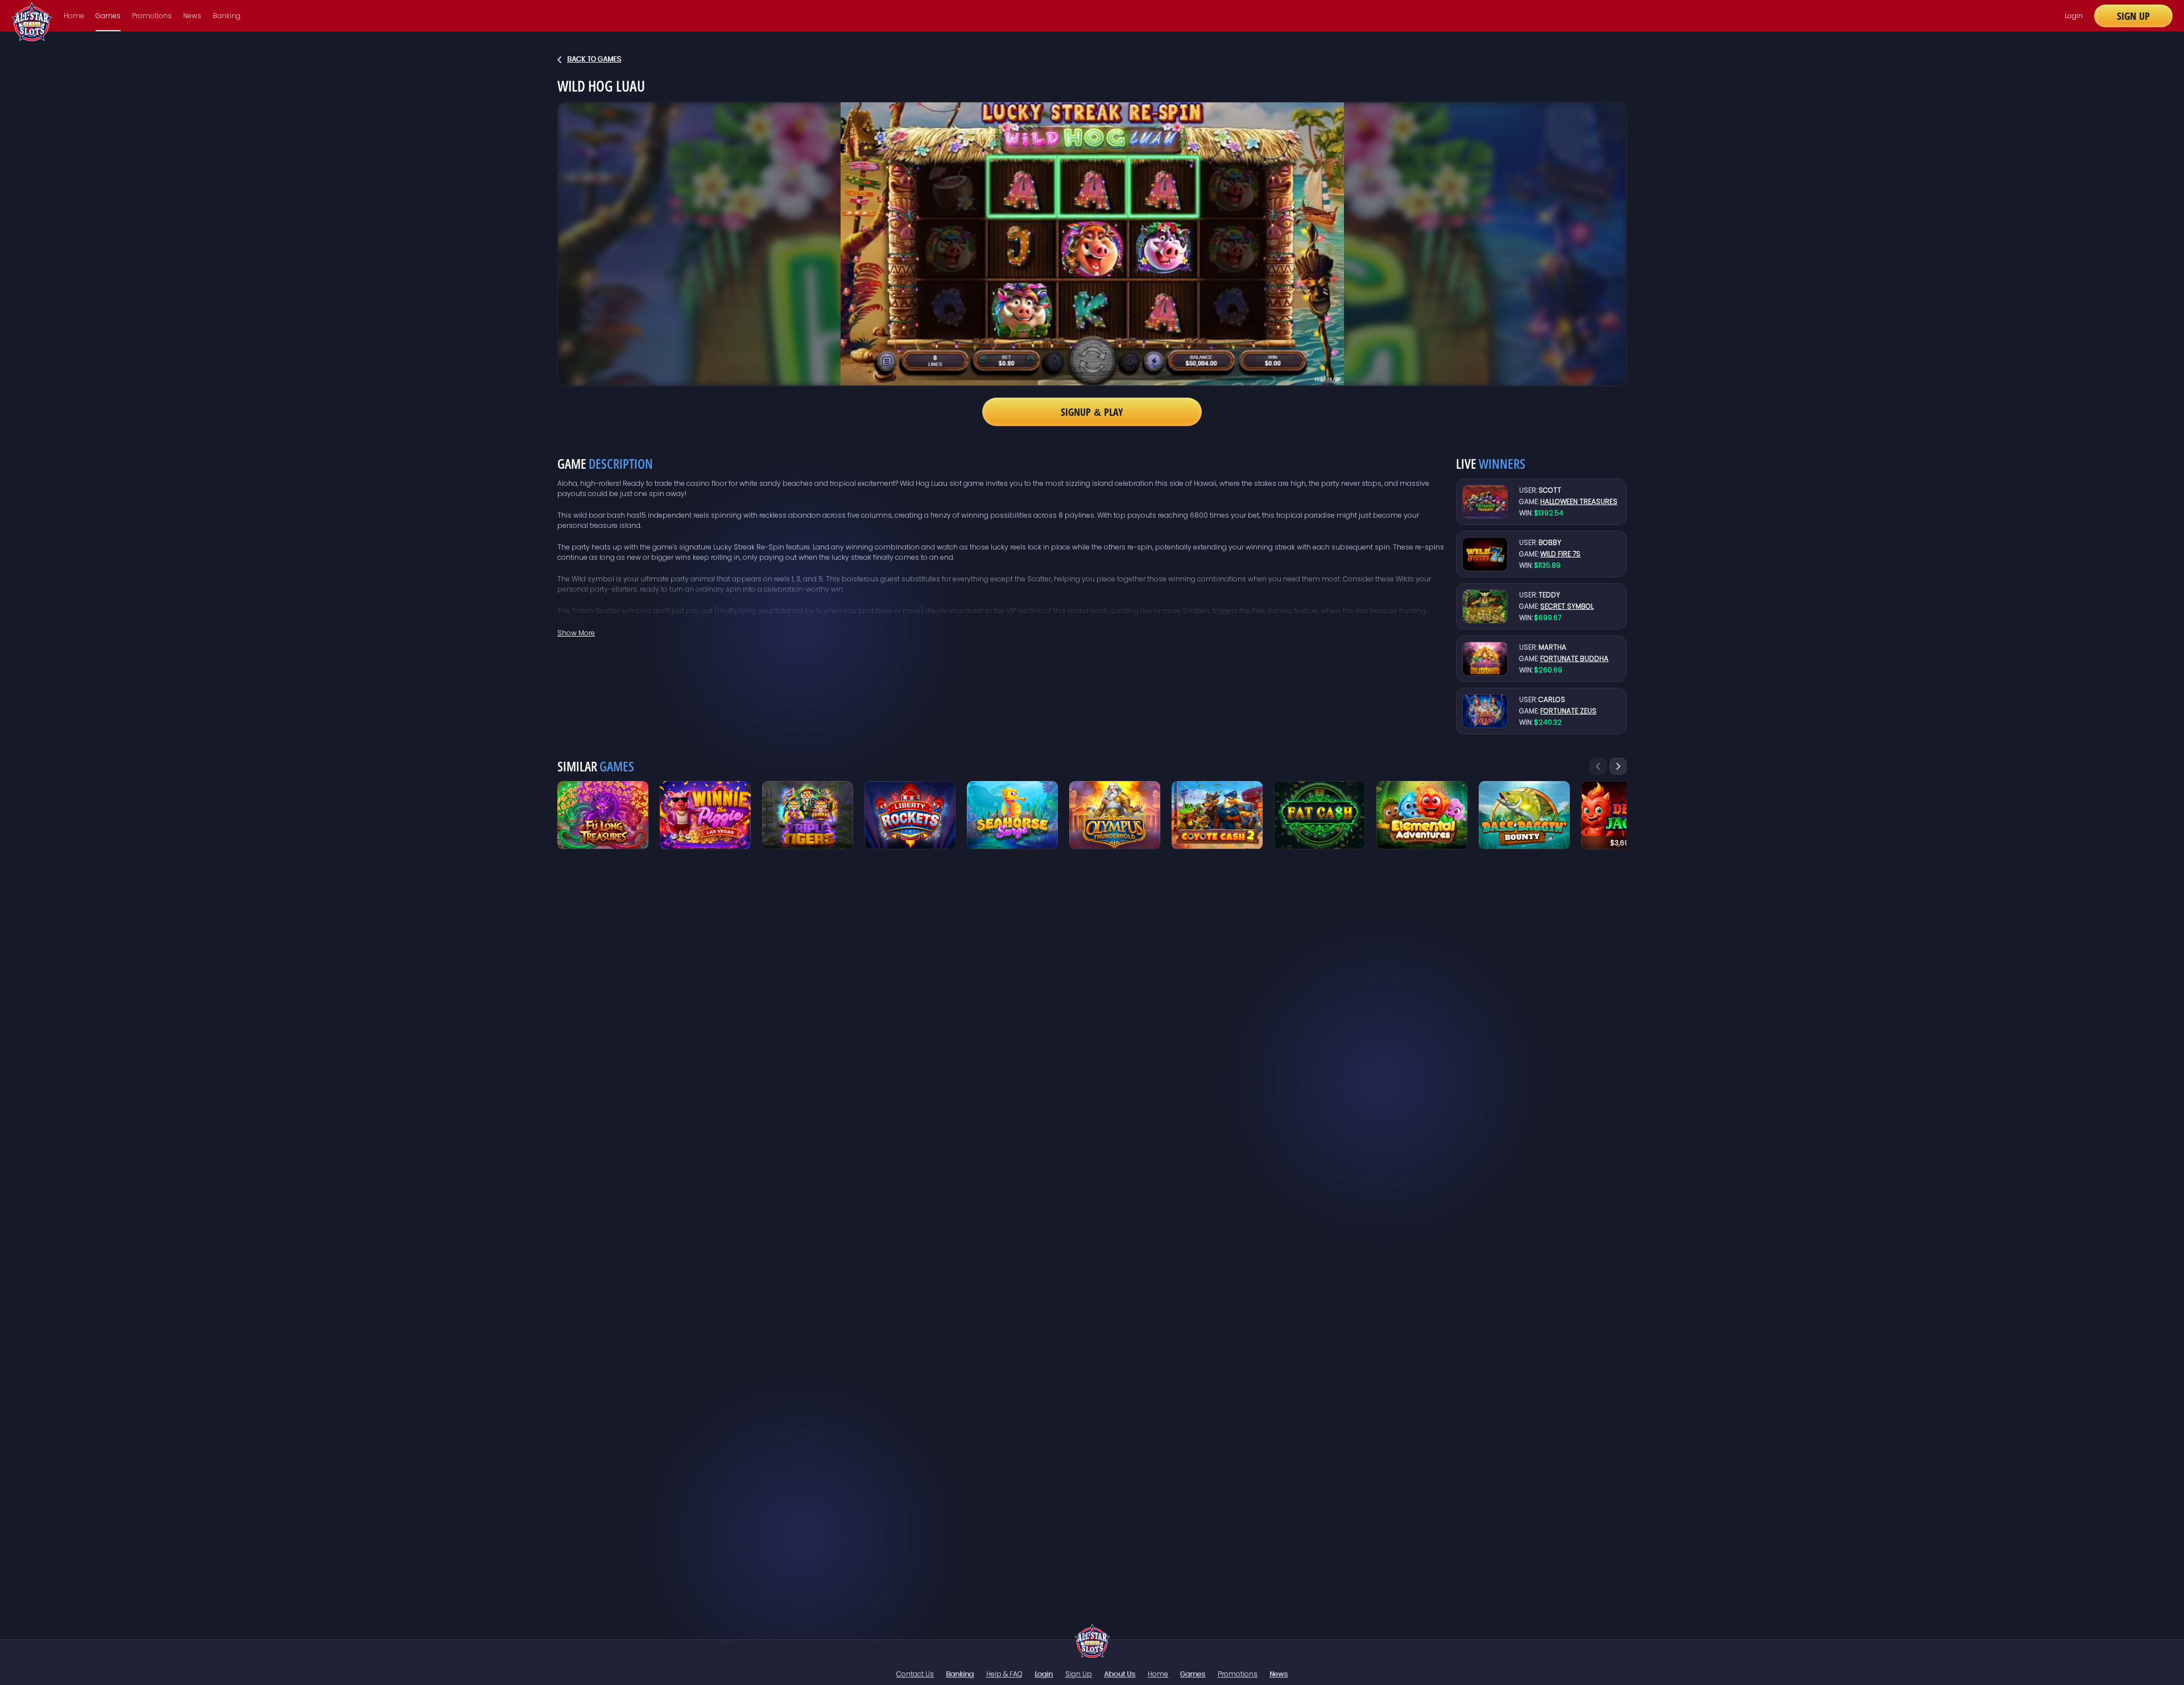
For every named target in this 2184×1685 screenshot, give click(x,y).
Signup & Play (1092, 412)
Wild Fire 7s (1560, 554)
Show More (576, 633)
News (192, 16)
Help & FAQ (1004, 1674)
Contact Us (915, 1674)
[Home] (1092, 1641)
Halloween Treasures (1579, 501)
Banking (227, 16)
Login (2074, 16)
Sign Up (2133, 16)
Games (108, 16)
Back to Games (594, 59)
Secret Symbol (1567, 606)
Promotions (152, 16)
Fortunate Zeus (1568, 711)
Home (74, 16)
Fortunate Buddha (1574, 658)
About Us (1120, 1674)
